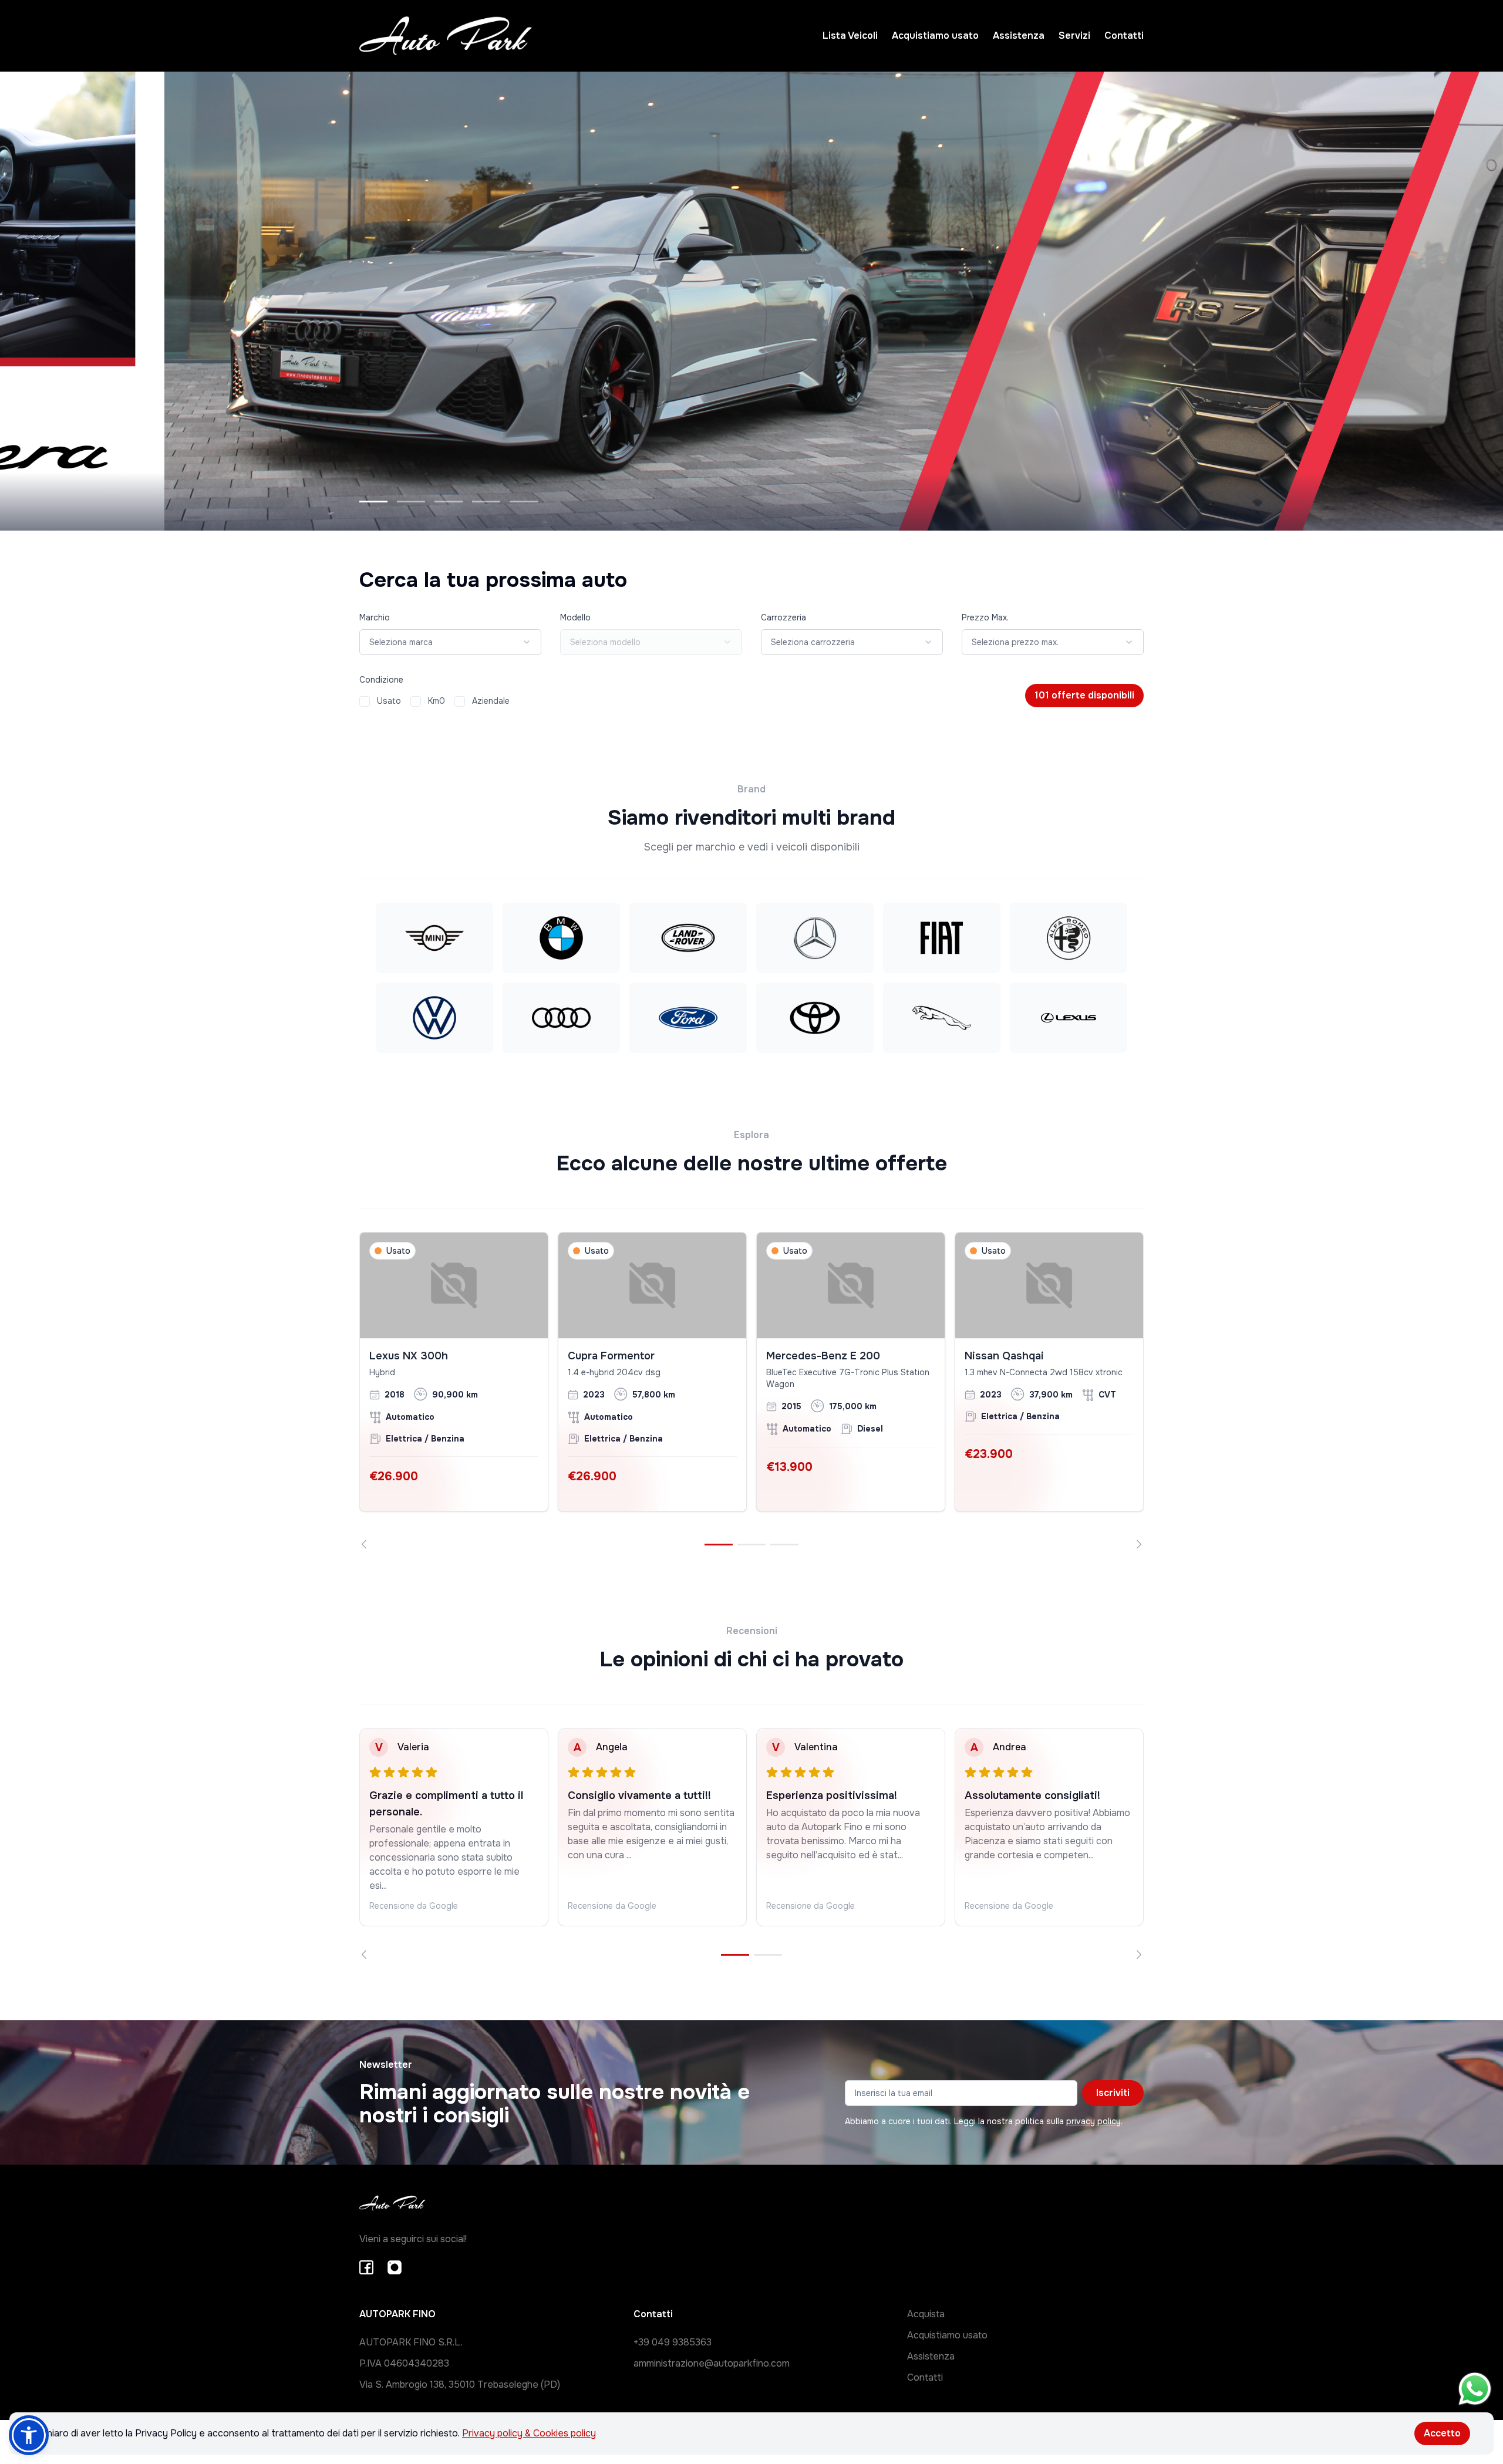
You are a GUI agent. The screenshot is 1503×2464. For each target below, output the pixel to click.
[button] (29, 2435)
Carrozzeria (783, 617)
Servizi (1074, 36)
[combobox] (450, 642)
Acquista (926, 2314)
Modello (575, 617)
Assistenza (1019, 36)
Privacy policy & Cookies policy (529, 2433)
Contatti (1124, 36)
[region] (751, 1390)
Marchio (375, 617)
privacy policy (1093, 2121)
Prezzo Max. (985, 617)
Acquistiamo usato (935, 36)
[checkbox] (365, 701)
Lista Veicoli (850, 36)
